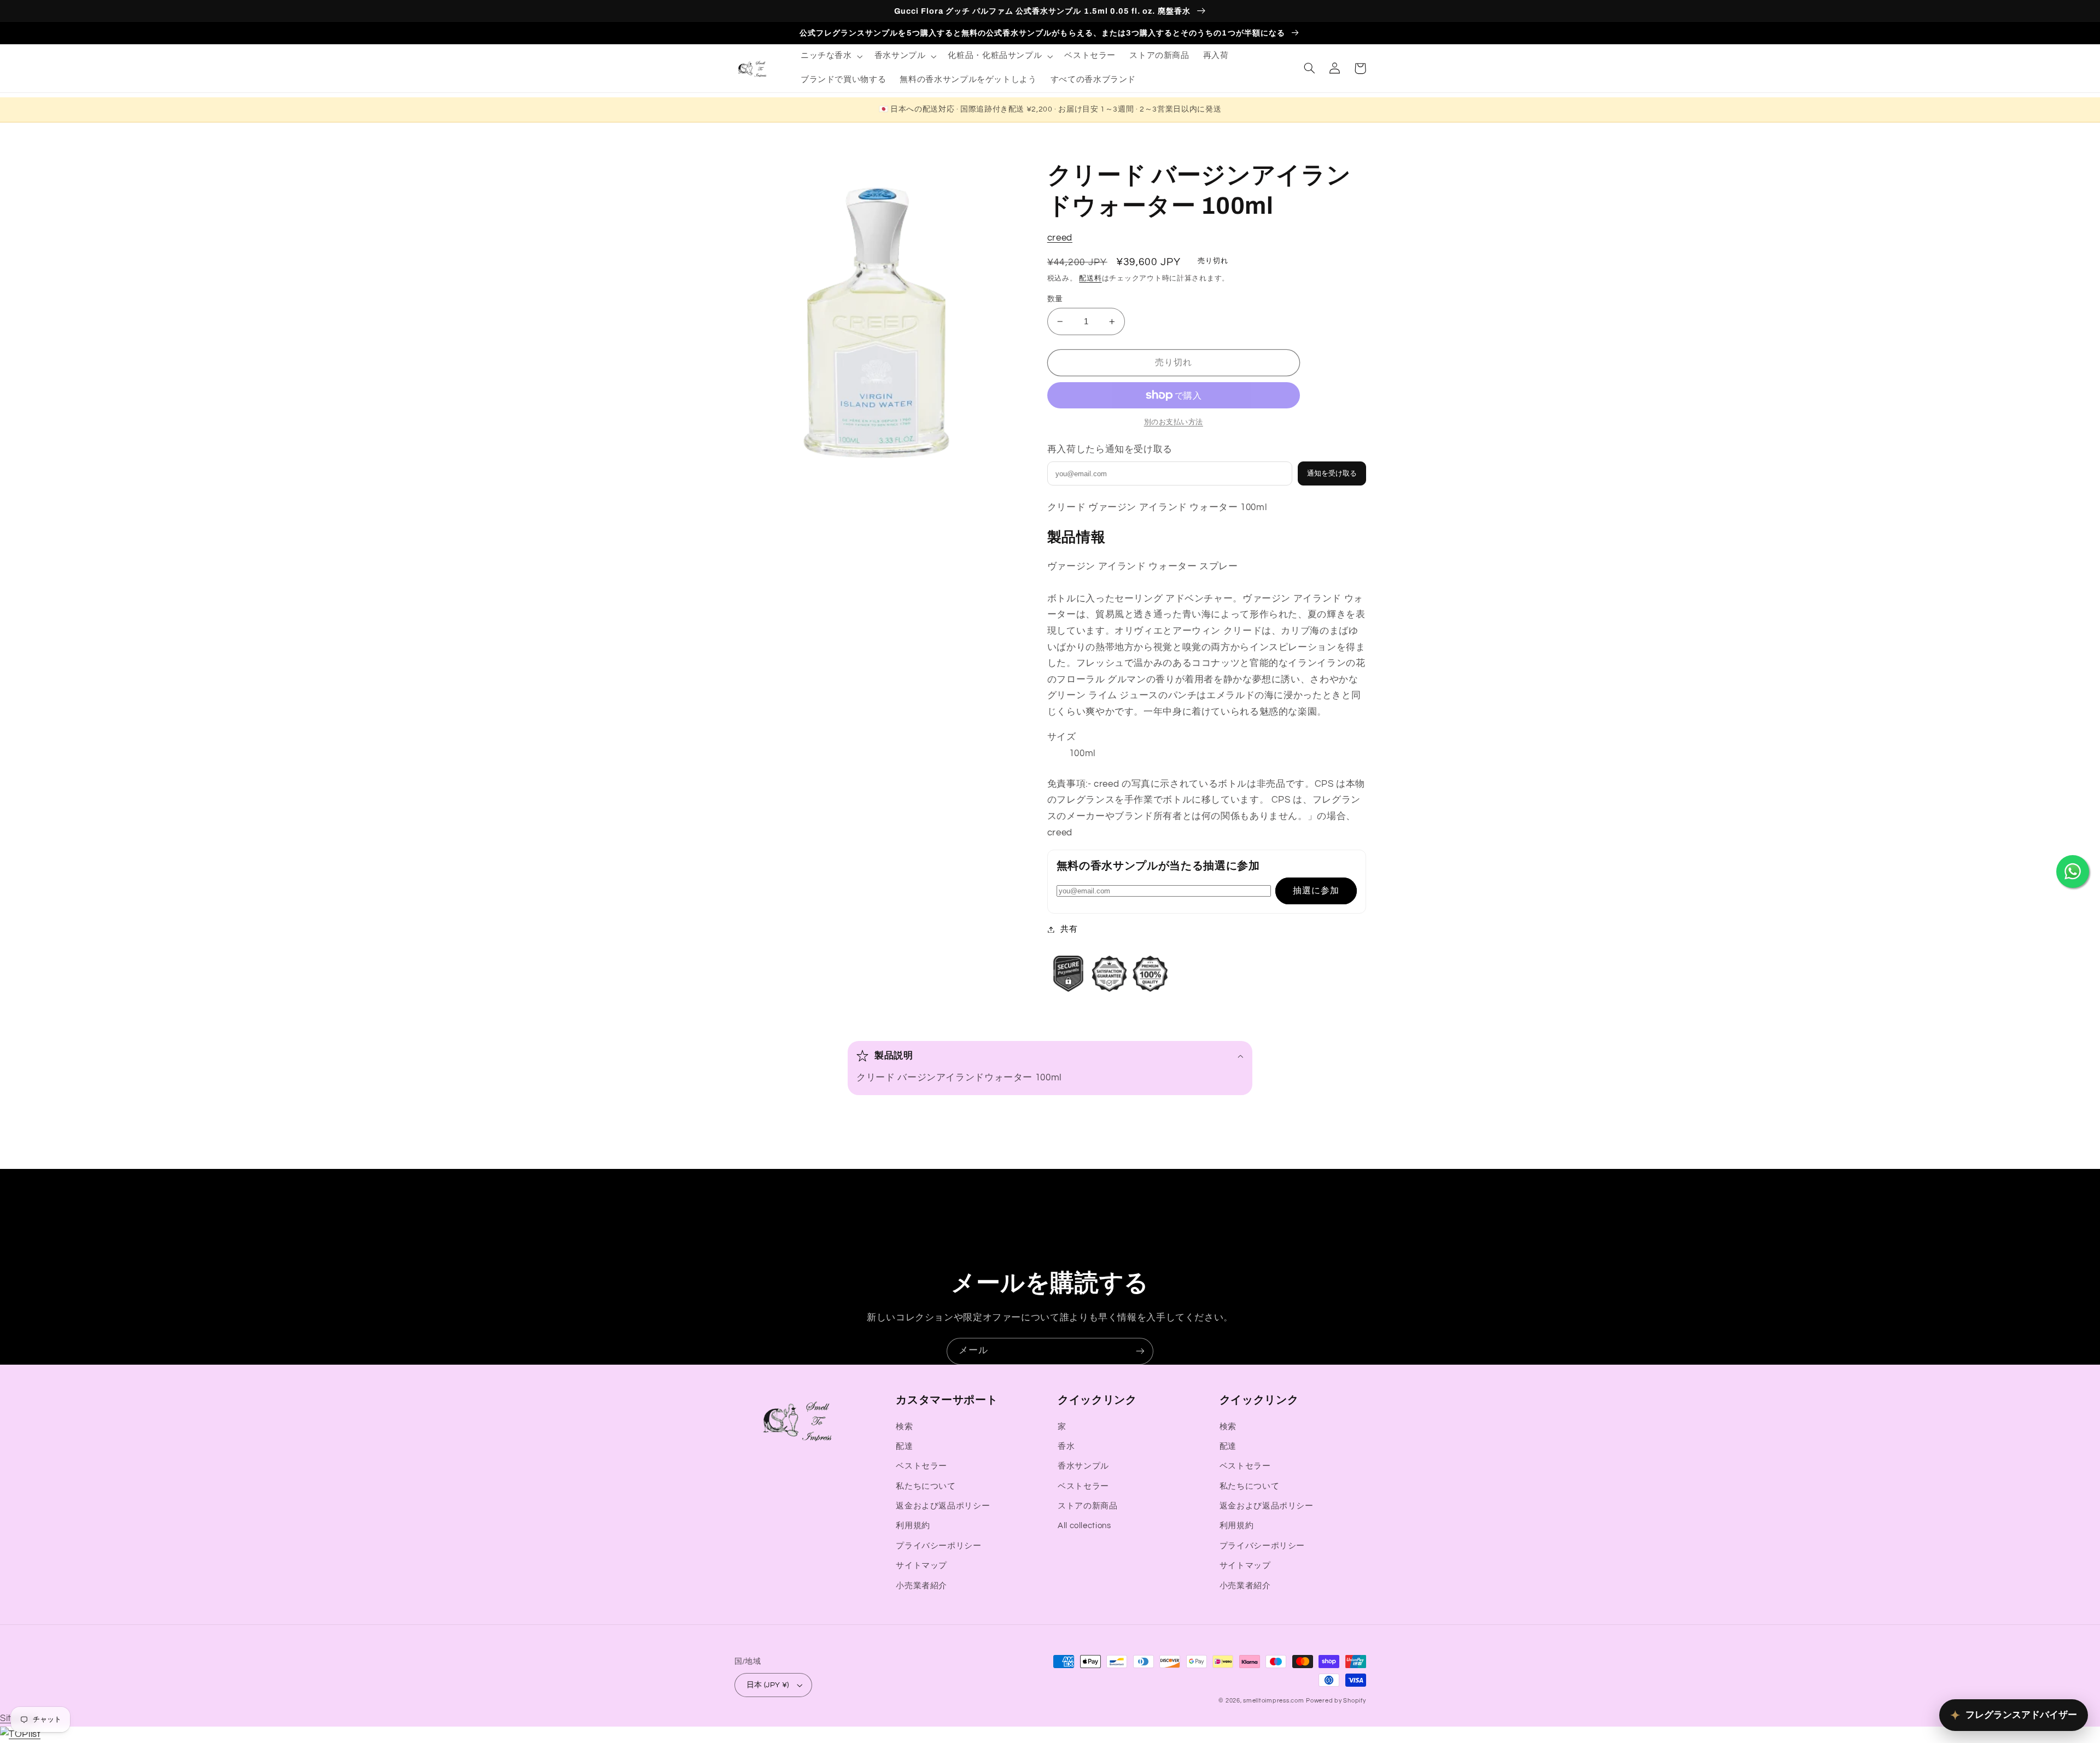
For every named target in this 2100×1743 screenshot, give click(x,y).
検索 (904, 1427)
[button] (830, 56)
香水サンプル (1083, 1466)
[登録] (1140, 1351)
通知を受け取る (1332, 473)
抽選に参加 (1316, 891)
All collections (1084, 1526)
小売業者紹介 (921, 1586)
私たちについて (926, 1486)
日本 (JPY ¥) (768, 1685)
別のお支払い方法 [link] (1174, 422)
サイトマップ (921, 1566)
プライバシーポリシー (938, 1546)
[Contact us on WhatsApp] (2073, 871)
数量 (1055, 299)
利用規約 (913, 1526)
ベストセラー (921, 1466)
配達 (904, 1446)
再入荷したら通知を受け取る (1110, 449)
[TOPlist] (20, 1734)
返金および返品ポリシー (943, 1506)
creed (1060, 238)
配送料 (1090, 279)
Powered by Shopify (1336, 1701)
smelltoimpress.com (1273, 1701)
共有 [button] (1069, 929)
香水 (1066, 1446)
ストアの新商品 (1087, 1506)
